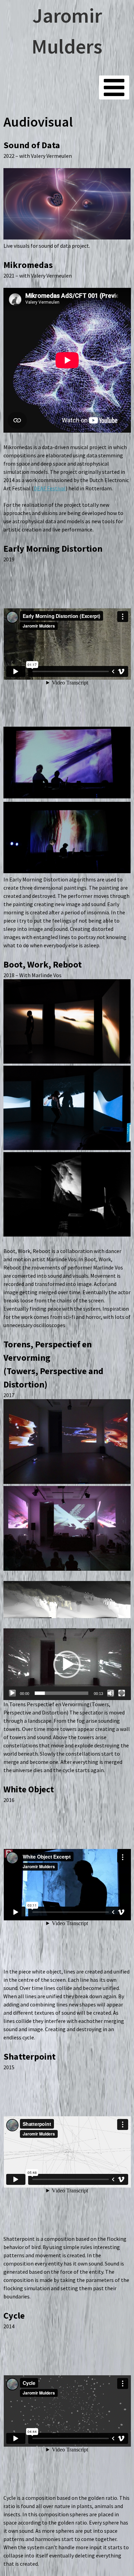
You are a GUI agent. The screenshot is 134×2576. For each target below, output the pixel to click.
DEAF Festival (50, 488)
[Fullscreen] (122, 1693)
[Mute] (111, 1693)
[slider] (62, 1693)
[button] (67, 1664)
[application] (67, 1664)
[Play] (12, 1693)
